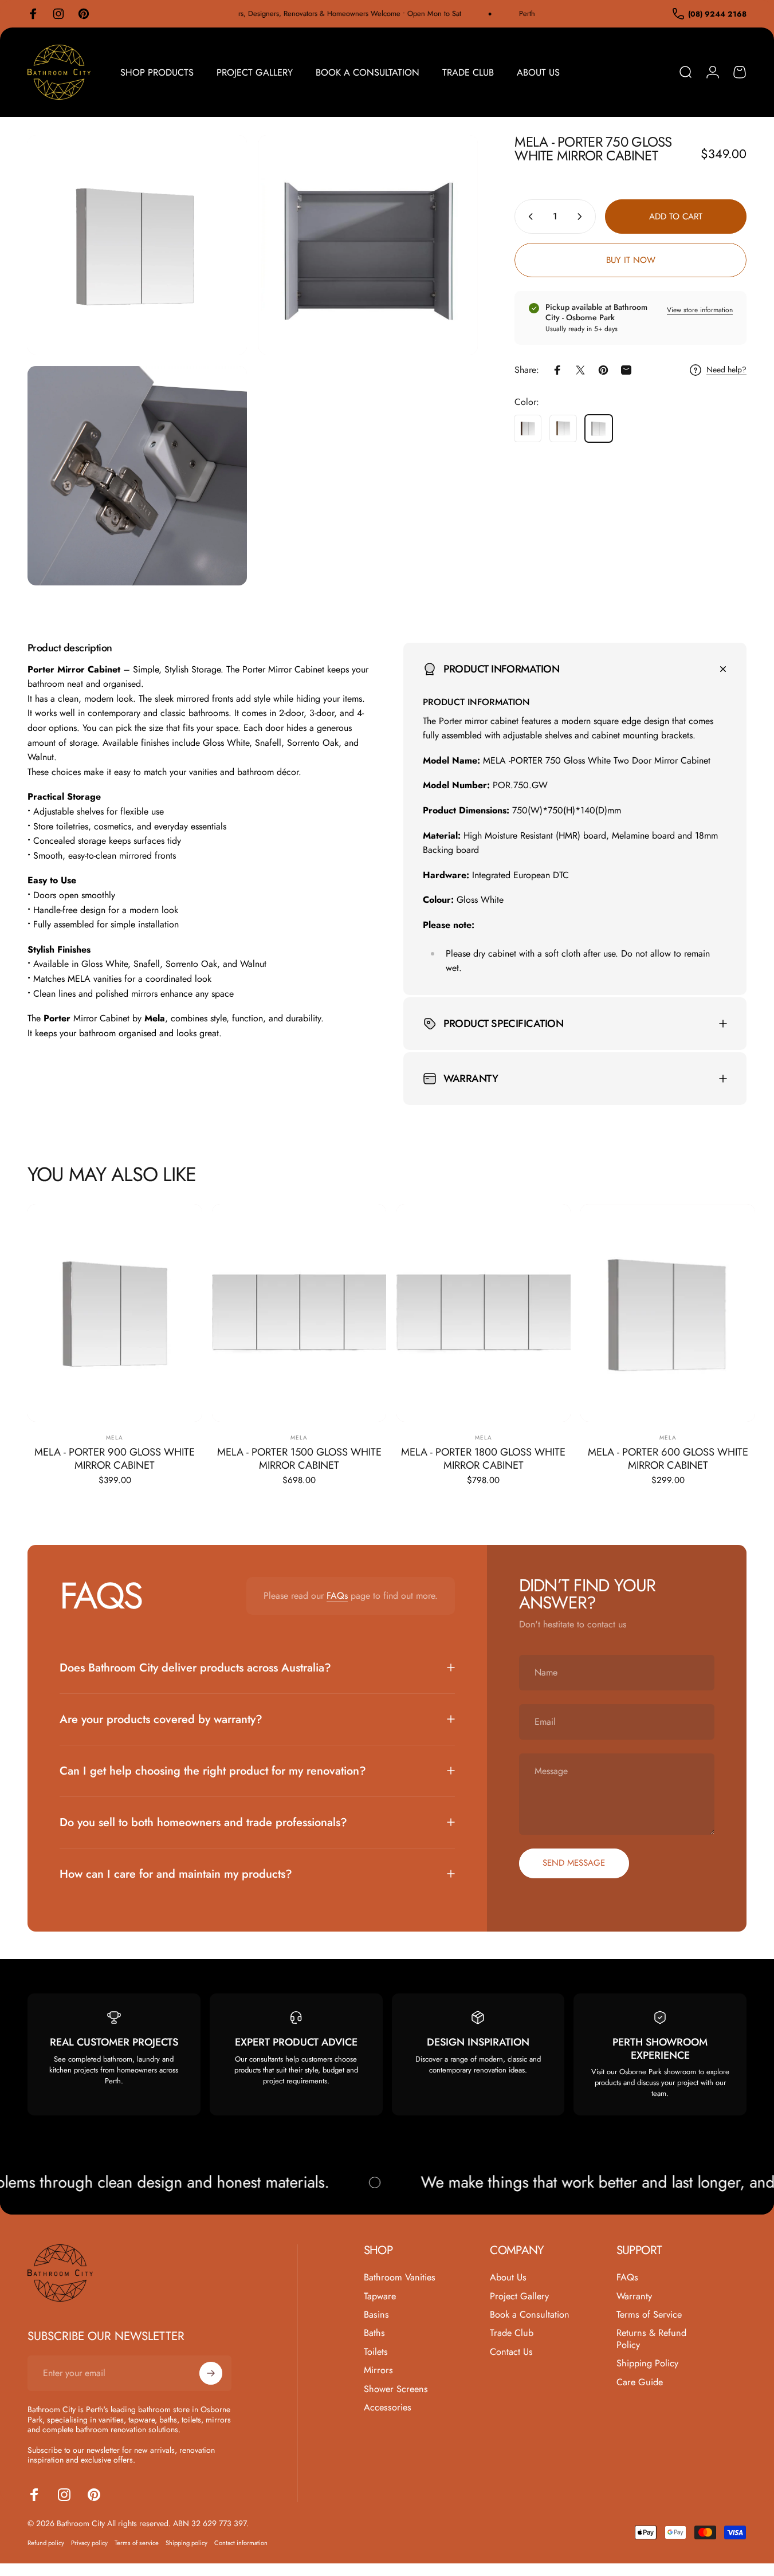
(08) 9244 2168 (717, 14)
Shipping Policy (647, 2363)
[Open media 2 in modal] (368, 245)
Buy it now (631, 260)
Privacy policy (89, 2543)
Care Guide (640, 2382)
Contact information (241, 2543)
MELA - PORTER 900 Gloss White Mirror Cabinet (115, 1458)
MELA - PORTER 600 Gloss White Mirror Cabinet (668, 1458)
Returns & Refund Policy (651, 2339)
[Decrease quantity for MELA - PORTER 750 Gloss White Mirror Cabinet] (528, 217)
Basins (376, 2315)
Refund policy (46, 2543)
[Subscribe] (211, 2373)
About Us (508, 2278)
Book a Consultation (530, 2315)
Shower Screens (396, 2389)
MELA (115, 1438)
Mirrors (378, 2370)
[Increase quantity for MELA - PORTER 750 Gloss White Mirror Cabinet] (582, 217)
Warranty (634, 2296)
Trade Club (512, 2333)
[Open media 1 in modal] (137, 245)
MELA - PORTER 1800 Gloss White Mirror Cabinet (483, 1458)
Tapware (380, 2296)
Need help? (726, 370)
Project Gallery (519, 2296)
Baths (374, 2333)
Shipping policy (186, 2543)
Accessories (388, 2408)
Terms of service (137, 2543)
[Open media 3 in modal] (137, 476)
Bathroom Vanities (400, 2278)
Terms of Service (649, 2315)
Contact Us (511, 2352)
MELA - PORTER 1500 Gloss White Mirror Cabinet (299, 1458)
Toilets (376, 2352)
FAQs (337, 1596)
